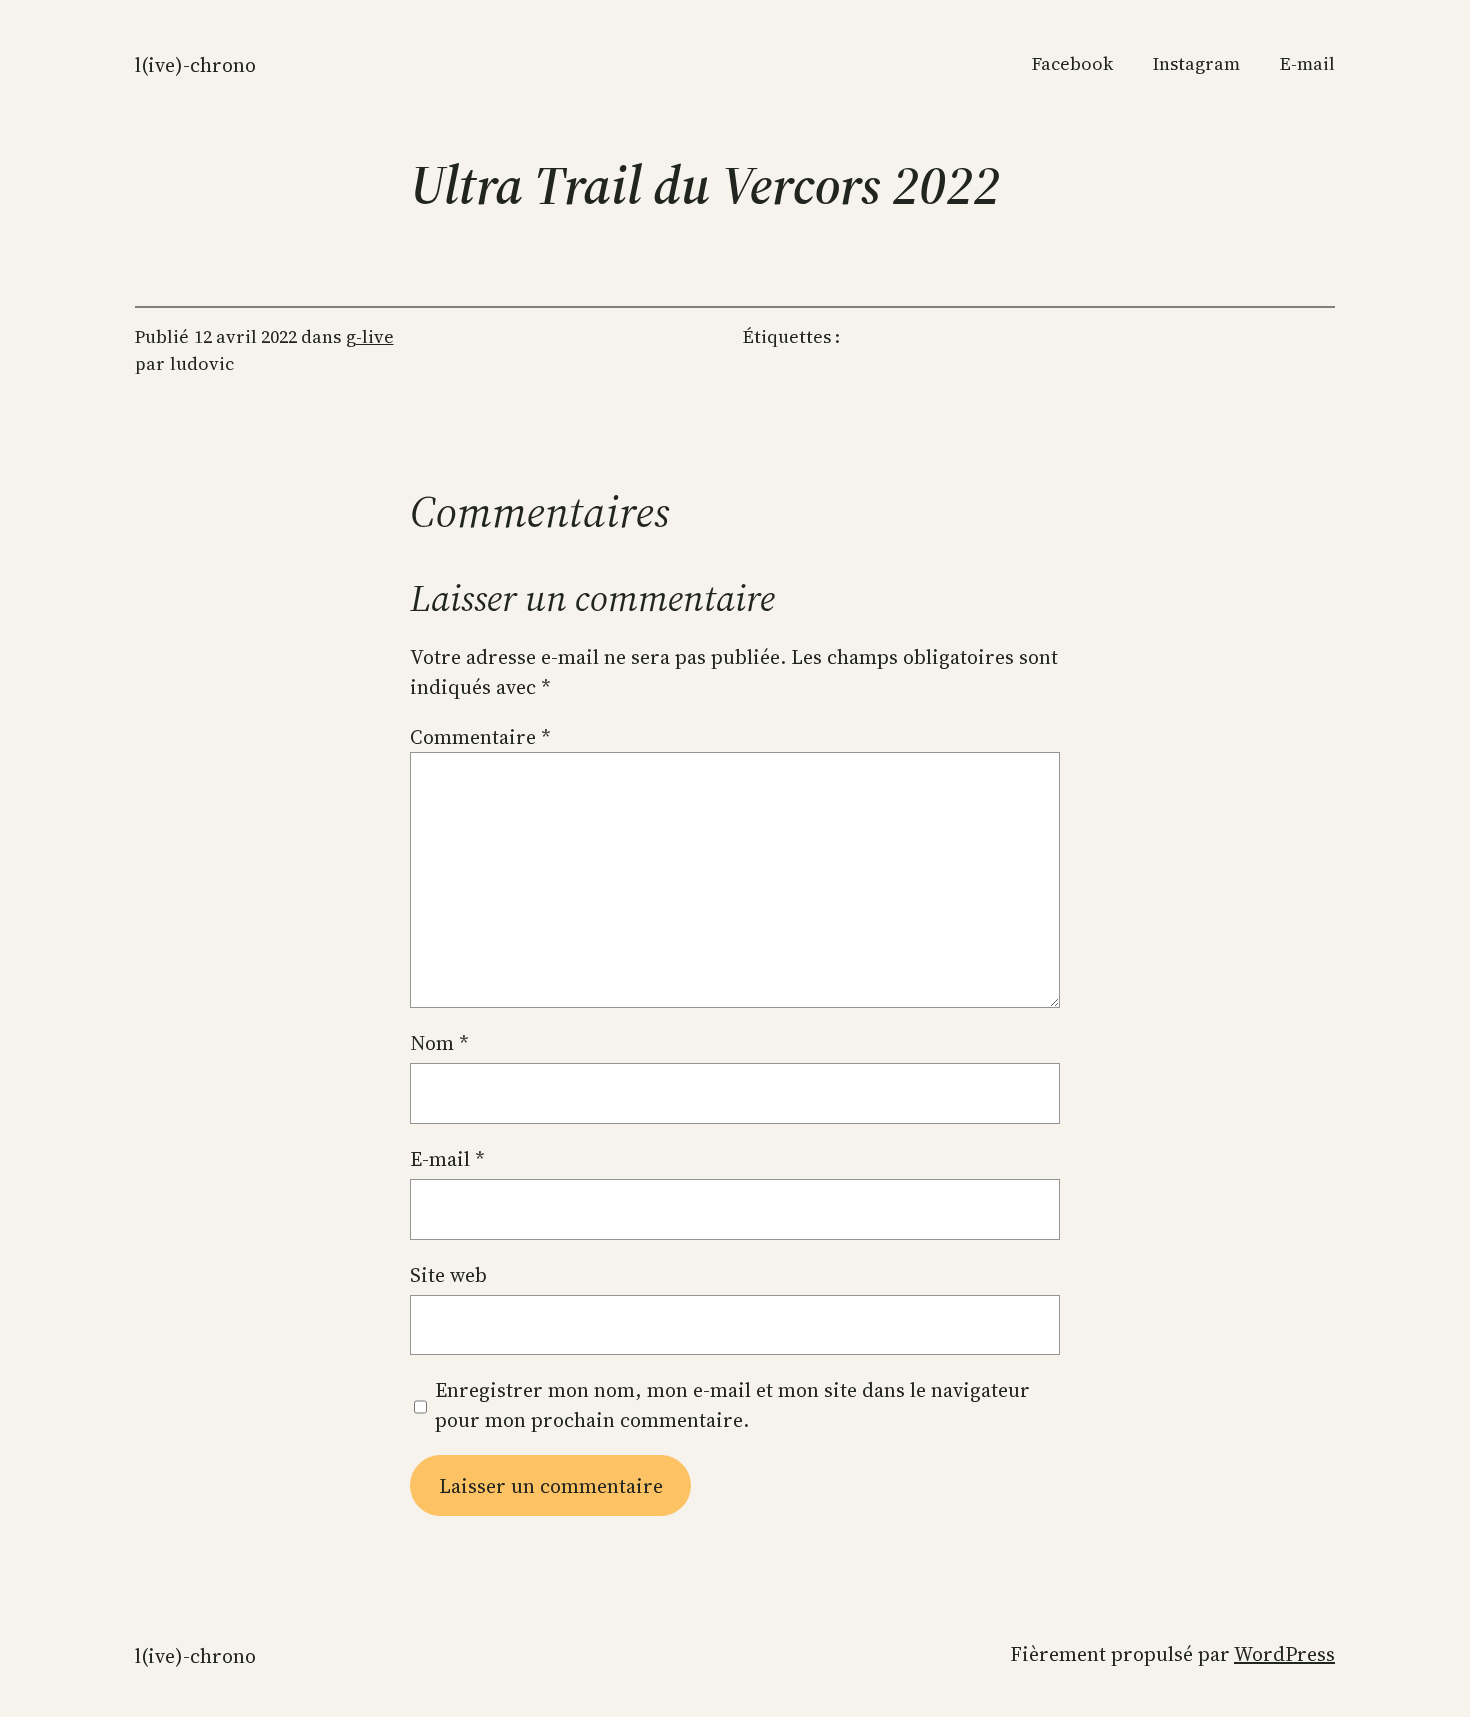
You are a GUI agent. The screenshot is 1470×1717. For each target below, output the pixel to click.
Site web (448, 1275)
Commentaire (480, 737)
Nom (439, 1043)
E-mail (447, 1159)
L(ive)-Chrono (195, 65)
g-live (370, 336)
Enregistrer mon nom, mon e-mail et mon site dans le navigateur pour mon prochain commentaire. (732, 1405)
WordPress (1284, 1654)
